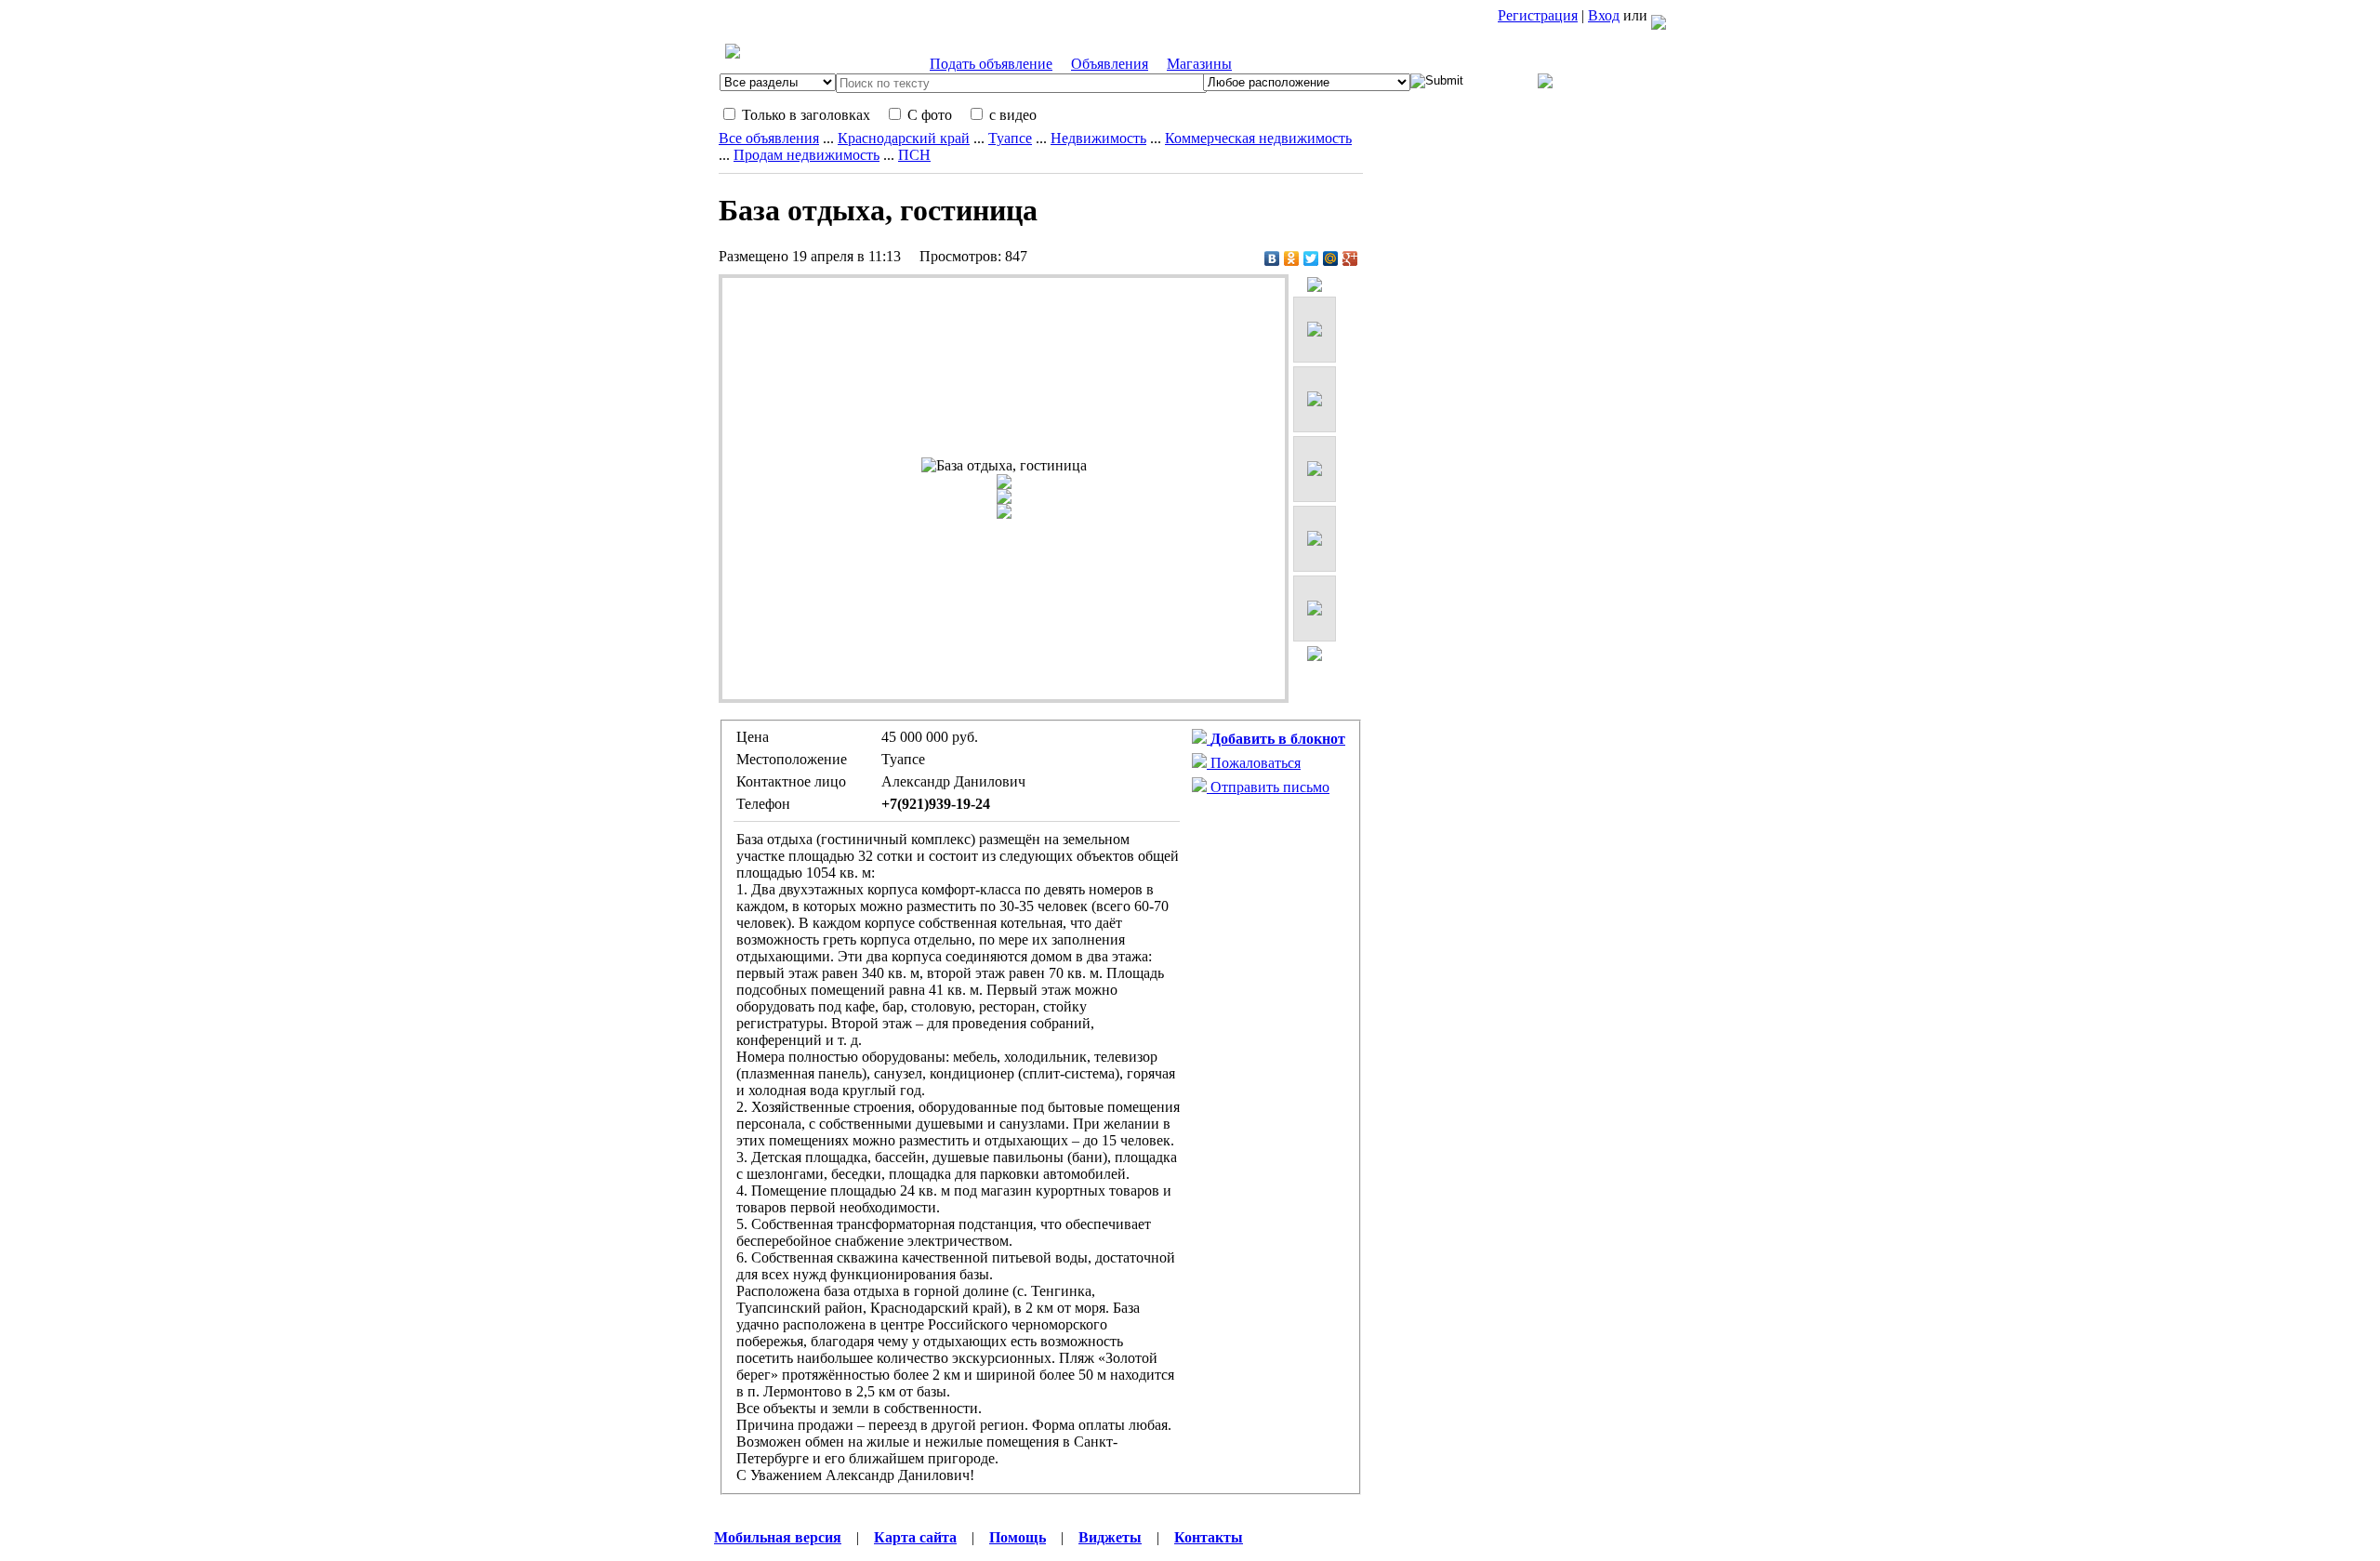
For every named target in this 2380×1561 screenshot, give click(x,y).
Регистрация (1538, 15)
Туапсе (1010, 138)
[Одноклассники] (1292, 258)
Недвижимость (1098, 138)
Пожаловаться (1254, 763)
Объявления (1110, 64)
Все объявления (769, 138)
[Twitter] (1311, 258)
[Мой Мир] (1331, 258)
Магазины (1199, 64)
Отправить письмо (1268, 787)
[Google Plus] (1350, 258)
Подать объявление (991, 64)
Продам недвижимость (807, 155)
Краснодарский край (904, 138)
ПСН (914, 155)
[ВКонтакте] (1272, 258)
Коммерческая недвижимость (1258, 138)
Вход (1604, 15)
